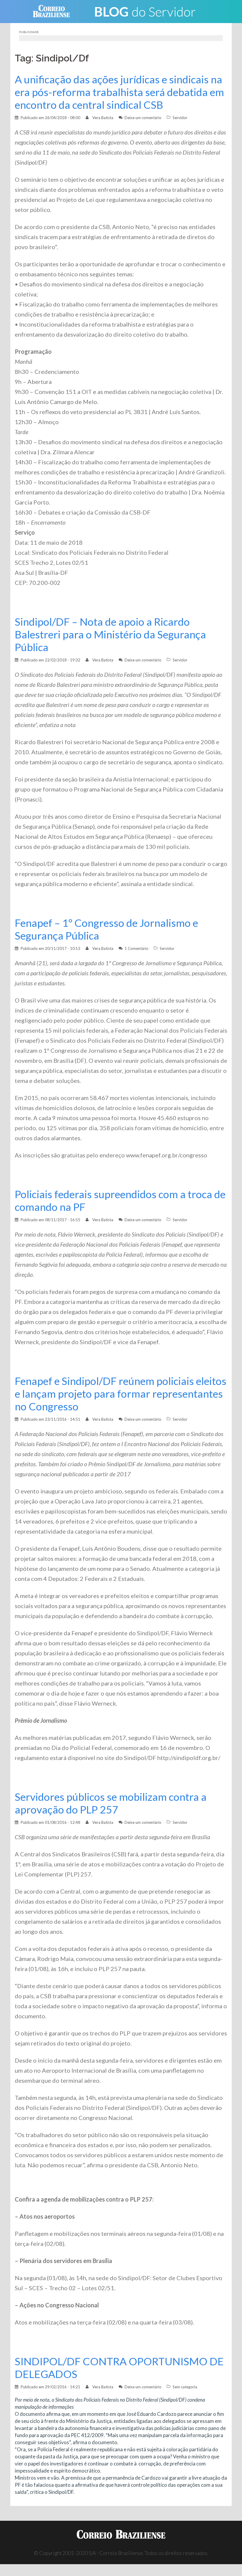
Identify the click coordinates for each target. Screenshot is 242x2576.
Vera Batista (103, 118)
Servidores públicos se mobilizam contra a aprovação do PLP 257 (111, 1803)
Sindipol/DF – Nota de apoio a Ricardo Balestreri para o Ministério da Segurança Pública (110, 634)
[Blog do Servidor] (145, 11)
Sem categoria (185, 2387)
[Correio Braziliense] (56, 11)
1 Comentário (136, 948)
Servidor (180, 118)
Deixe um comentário (143, 118)
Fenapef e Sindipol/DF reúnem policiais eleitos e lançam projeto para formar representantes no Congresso (121, 1394)
